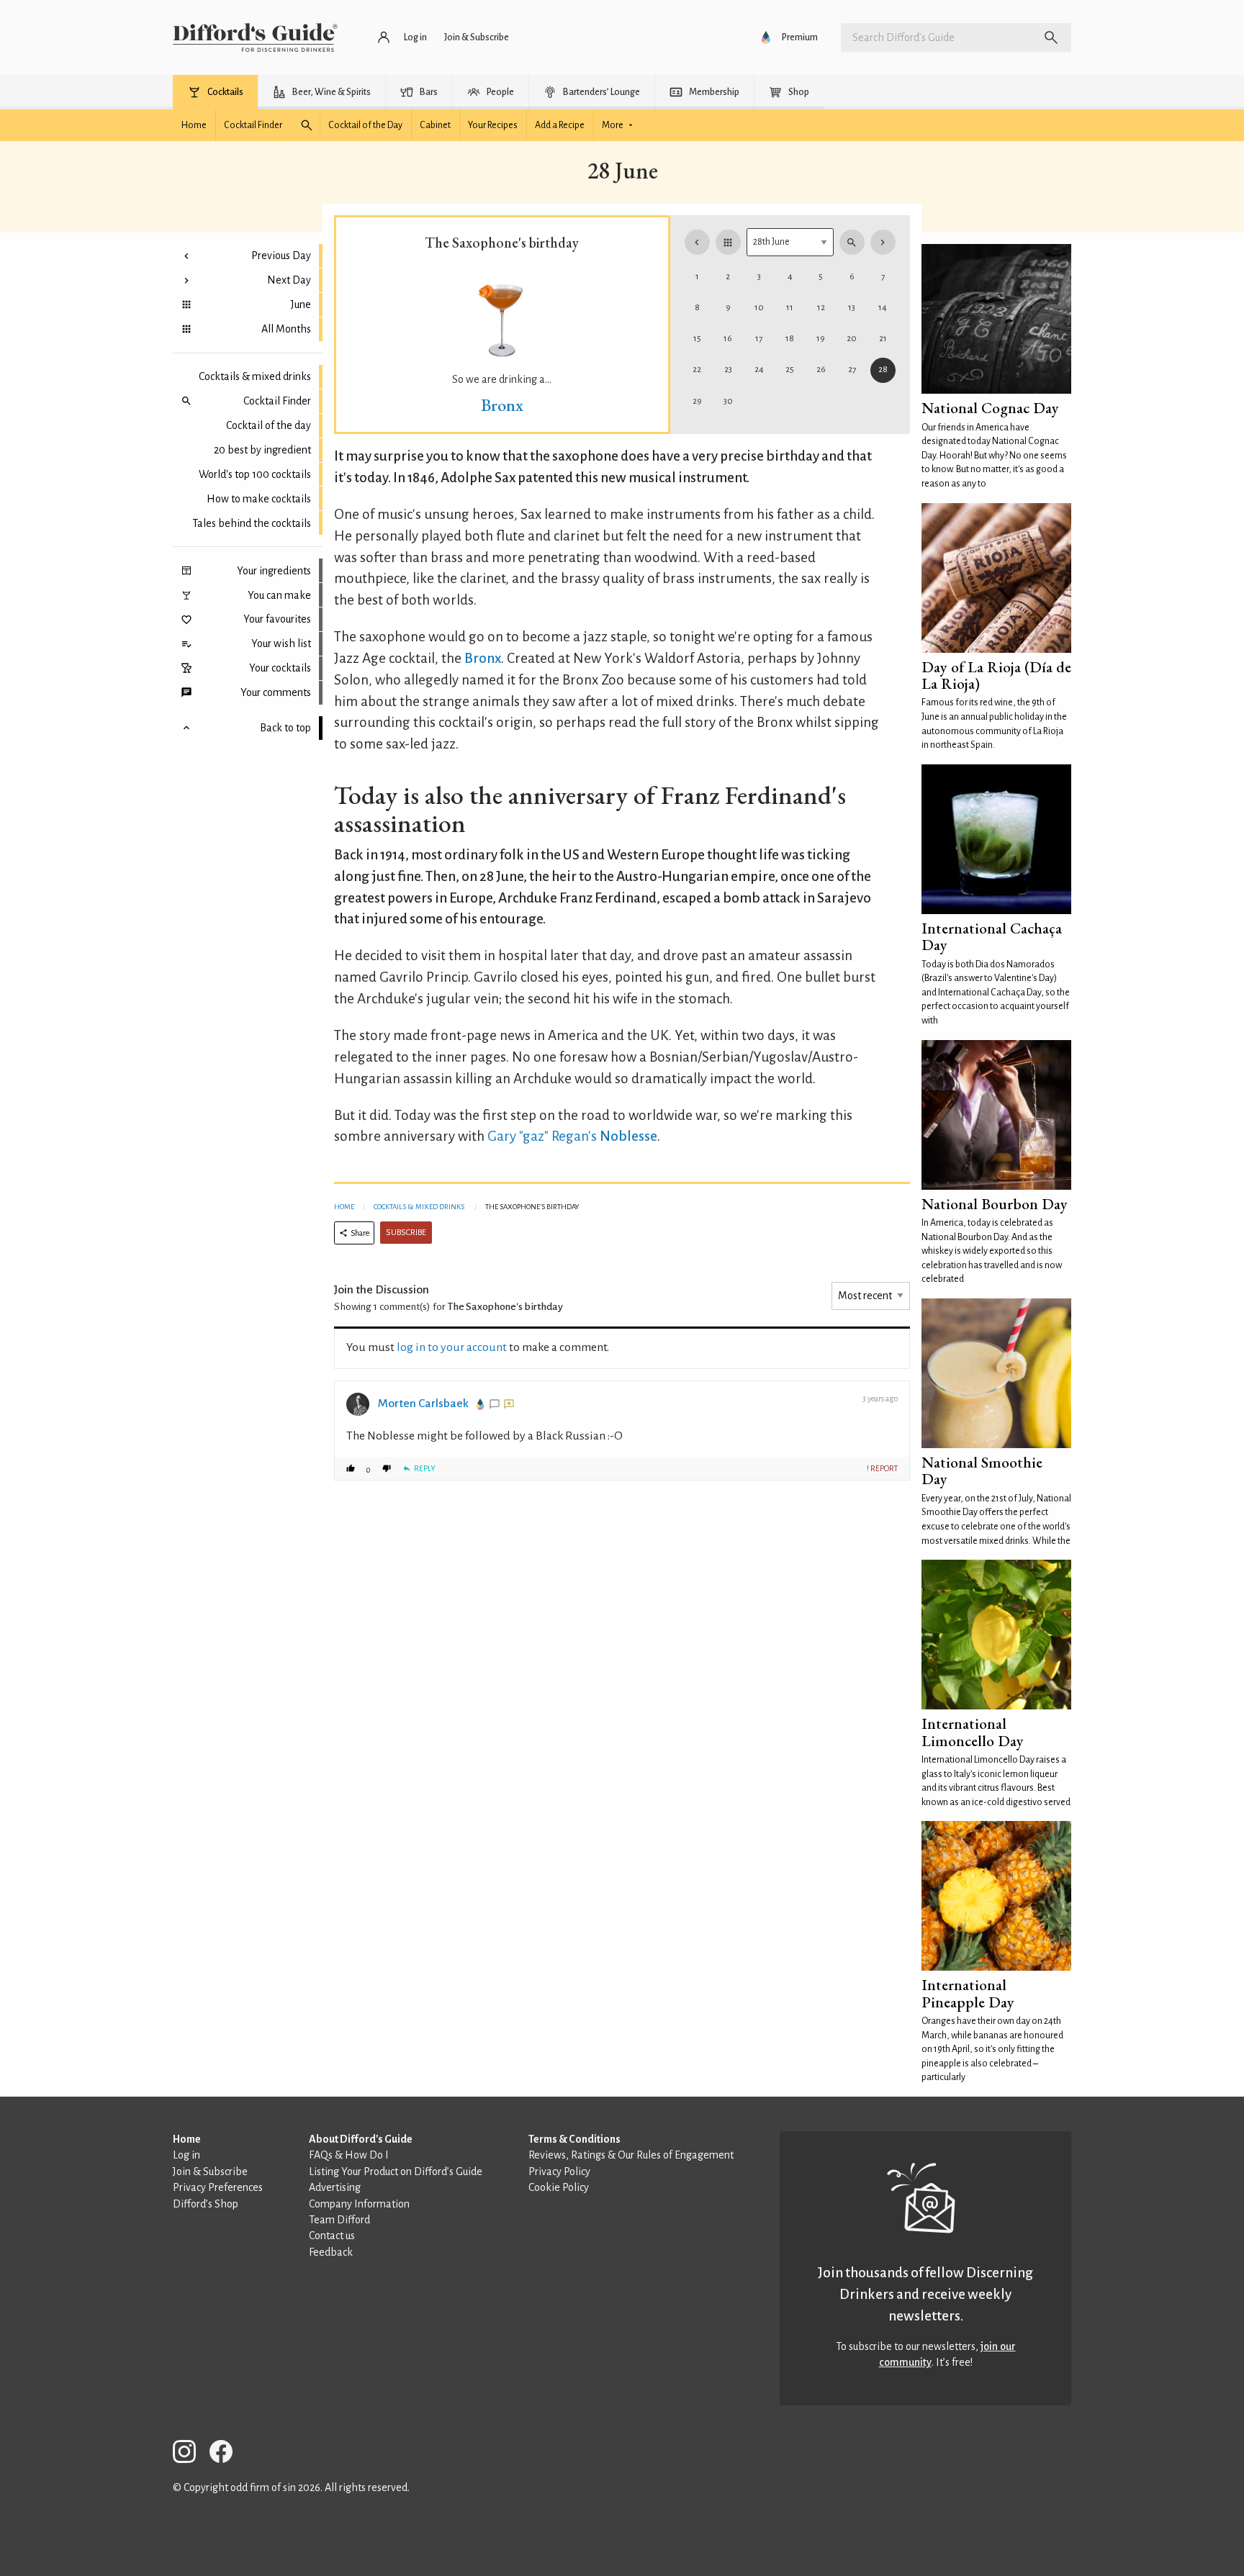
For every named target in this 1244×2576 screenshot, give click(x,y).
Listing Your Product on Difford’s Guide (396, 2171)
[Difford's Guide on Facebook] (227, 2454)
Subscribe (406, 1233)
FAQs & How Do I (349, 2155)
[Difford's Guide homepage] (255, 37)
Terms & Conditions (574, 2139)
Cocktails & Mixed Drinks (419, 1207)
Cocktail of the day (269, 425)
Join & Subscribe (210, 2171)
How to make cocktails (259, 499)
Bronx (502, 405)
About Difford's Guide (361, 2139)
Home (344, 1207)
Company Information (359, 2204)
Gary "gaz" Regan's (542, 1136)
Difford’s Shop (206, 2204)
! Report (882, 1468)
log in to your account (452, 1347)
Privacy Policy (559, 2171)
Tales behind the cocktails (252, 523)
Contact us (332, 2236)
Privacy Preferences (218, 2187)
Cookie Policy (559, 2187)
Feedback (331, 2252)
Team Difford (339, 2220)
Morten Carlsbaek (423, 1404)
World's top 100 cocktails (255, 474)
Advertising (335, 2187)
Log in (186, 2155)
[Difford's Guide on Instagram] (190, 2454)
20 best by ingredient (262, 450)
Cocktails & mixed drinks (255, 376)
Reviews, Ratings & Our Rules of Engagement (631, 2155)
